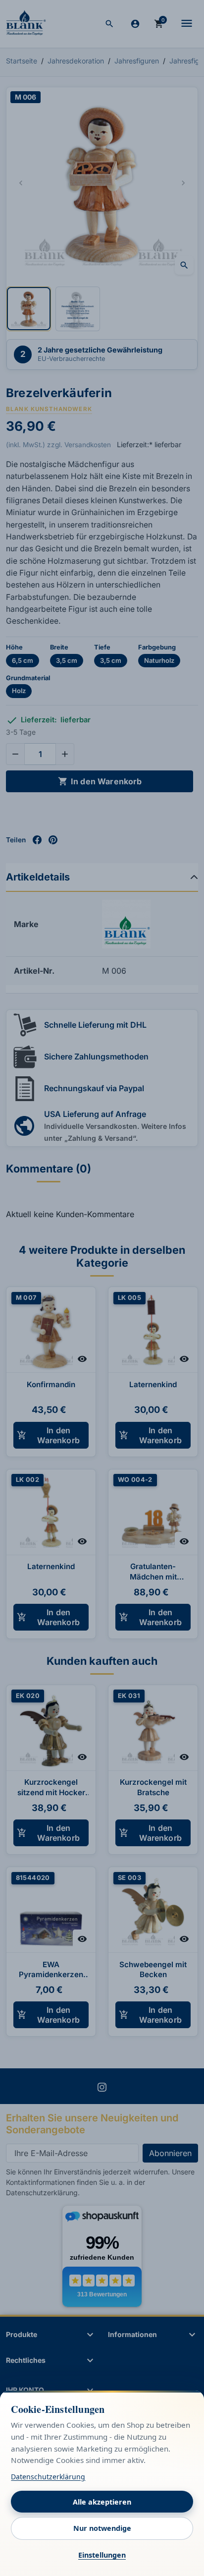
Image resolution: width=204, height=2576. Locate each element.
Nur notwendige (102, 2528)
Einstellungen (102, 2555)
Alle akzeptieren (102, 2502)
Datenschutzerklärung (48, 2477)
